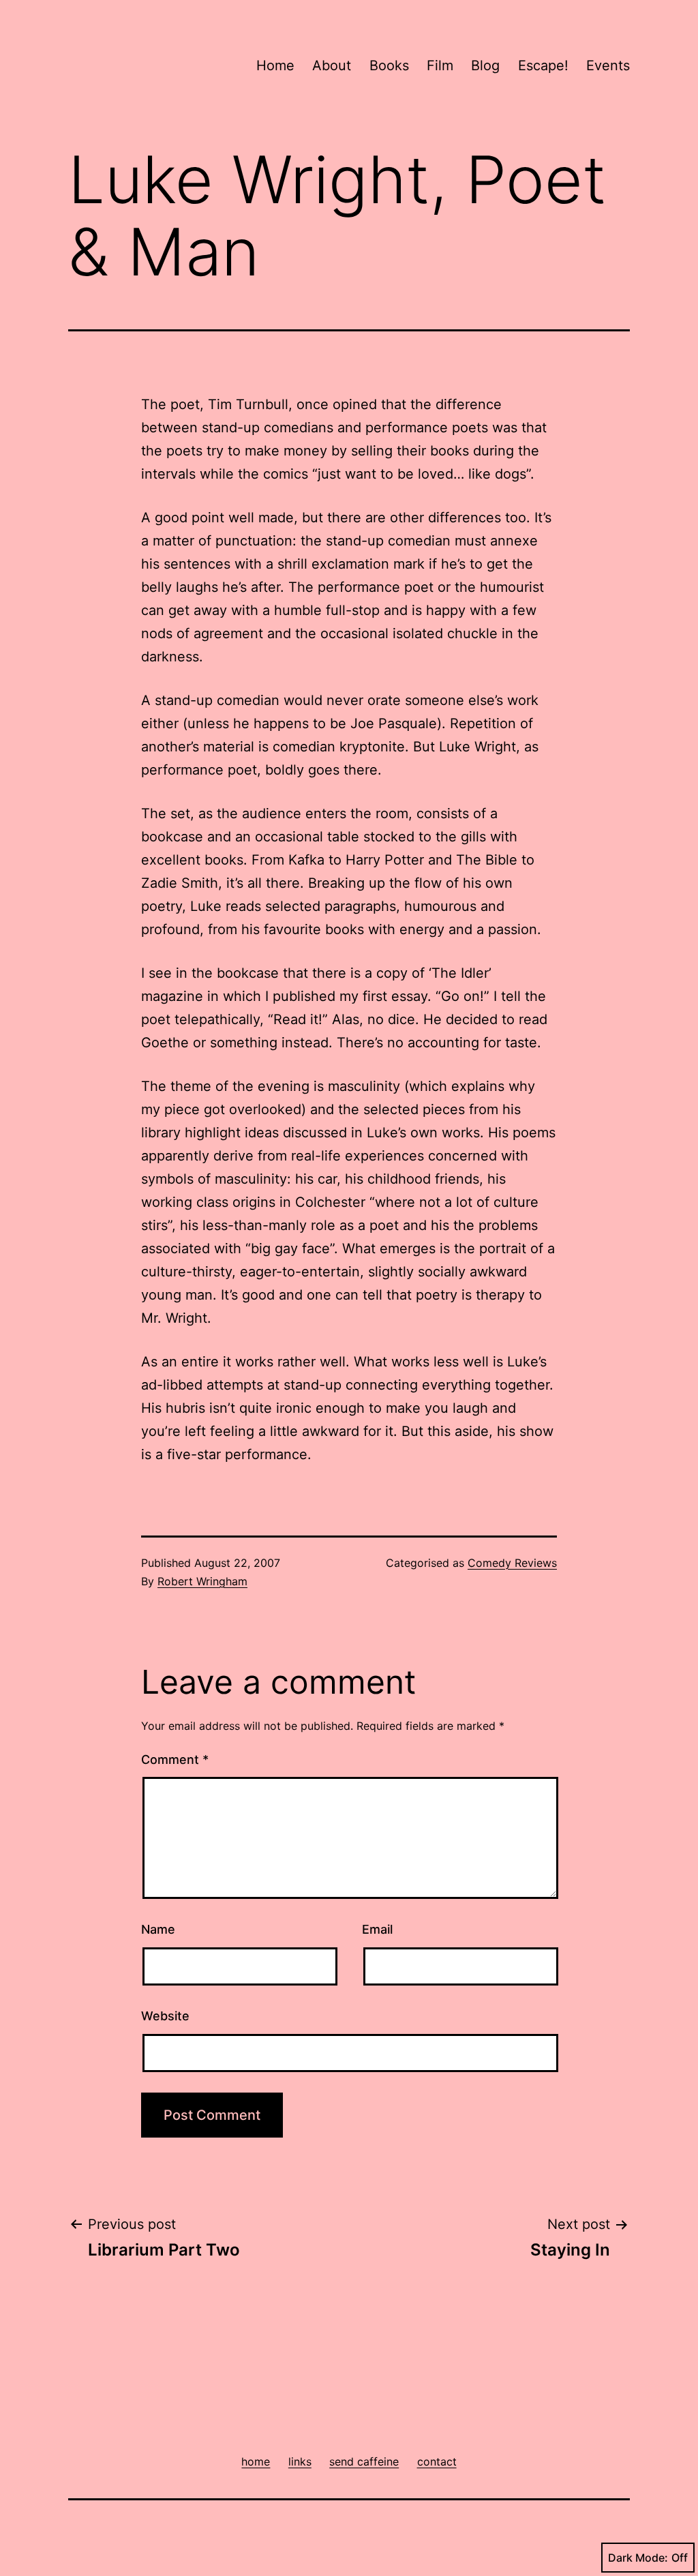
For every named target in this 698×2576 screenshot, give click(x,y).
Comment (175, 1759)
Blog (485, 65)
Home (275, 65)
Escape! (543, 65)
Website (165, 2016)
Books (389, 65)
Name (158, 1929)
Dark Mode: (638, 2558)
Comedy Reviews (512, 1563)
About (332, 65)
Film (440, 65)
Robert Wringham (202, 1581)
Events (608, 65)
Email (377, 1929)
